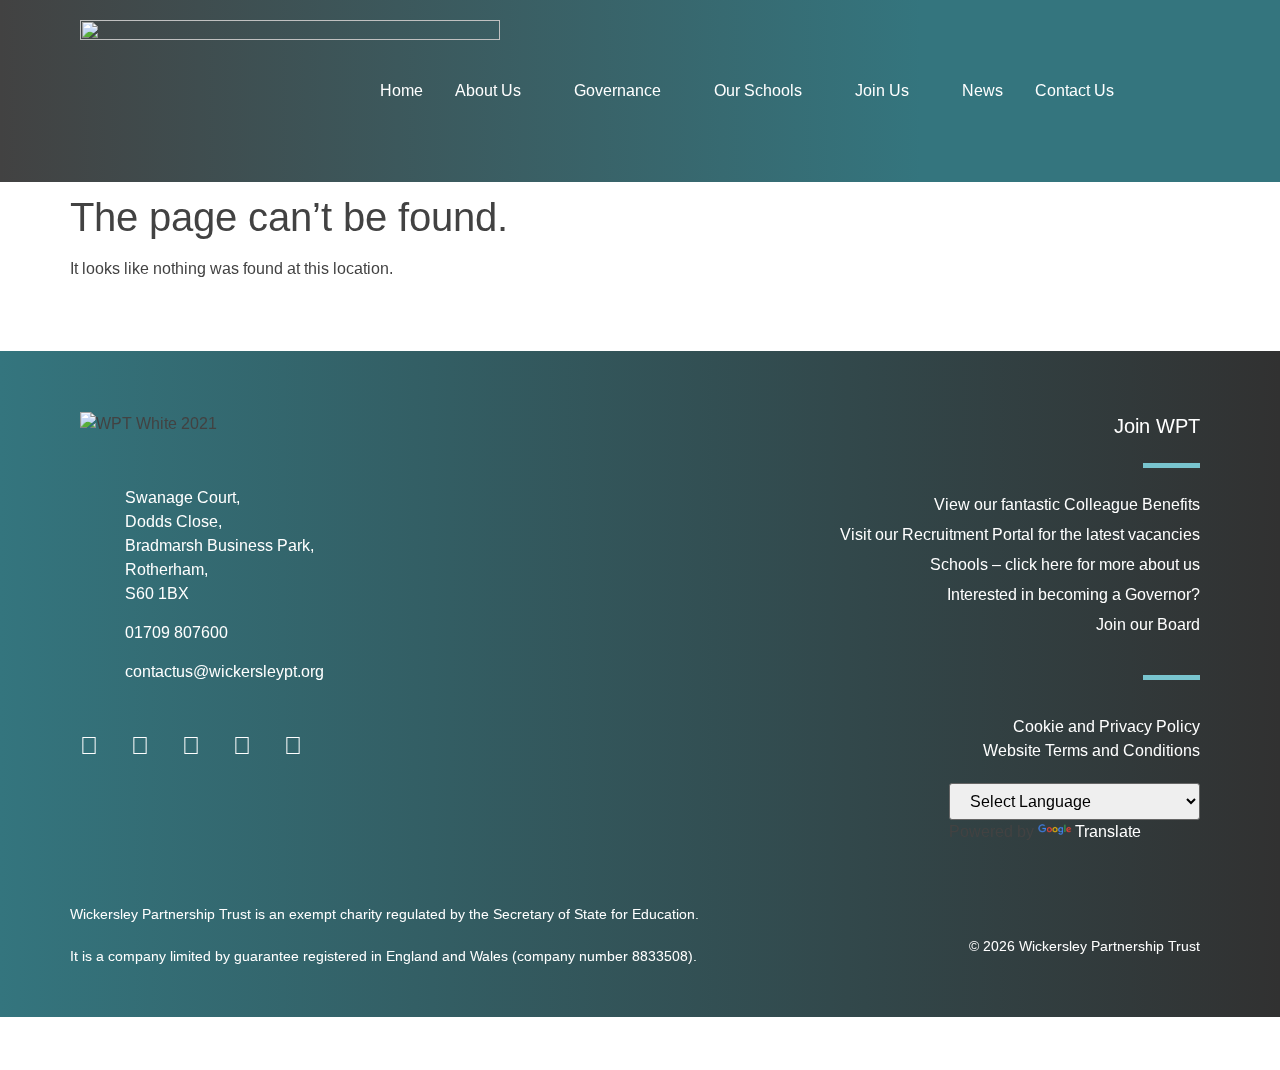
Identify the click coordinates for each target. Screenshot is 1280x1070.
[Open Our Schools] (815, 91)
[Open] (1176, 91)
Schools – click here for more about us (1065, 564)
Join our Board (1148, 624)
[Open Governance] (674, 91)
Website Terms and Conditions (1091, 750)
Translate (1108, 831)
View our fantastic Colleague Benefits (1067, 504)
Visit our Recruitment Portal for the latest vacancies (1020, 534)
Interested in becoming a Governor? (1073, 594)
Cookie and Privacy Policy (1106, 726)
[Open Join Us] (922, 91)
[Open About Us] (534, 91)
